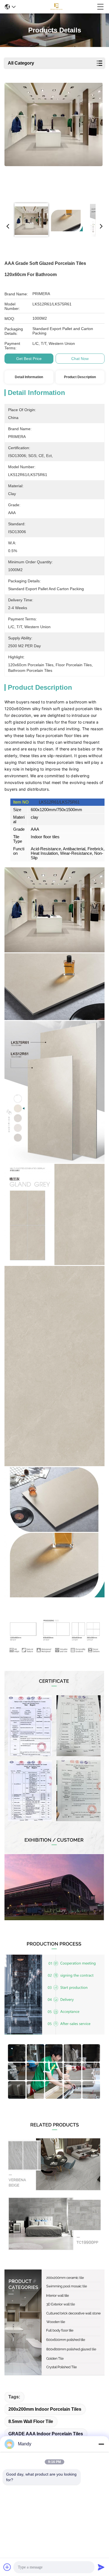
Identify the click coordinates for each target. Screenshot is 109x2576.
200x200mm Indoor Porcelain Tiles (45, 2409)
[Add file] (7, 2567)
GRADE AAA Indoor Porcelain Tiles (46, 2434)
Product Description (80, 377)
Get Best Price (29, 359)
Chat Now (80, 359)
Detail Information (29, 377)
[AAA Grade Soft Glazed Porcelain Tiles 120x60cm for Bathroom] (54, 140)
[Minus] (101, 2444)
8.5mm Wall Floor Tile (31, 2421)
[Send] (101, 2567)
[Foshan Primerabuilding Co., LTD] (56, 7)
